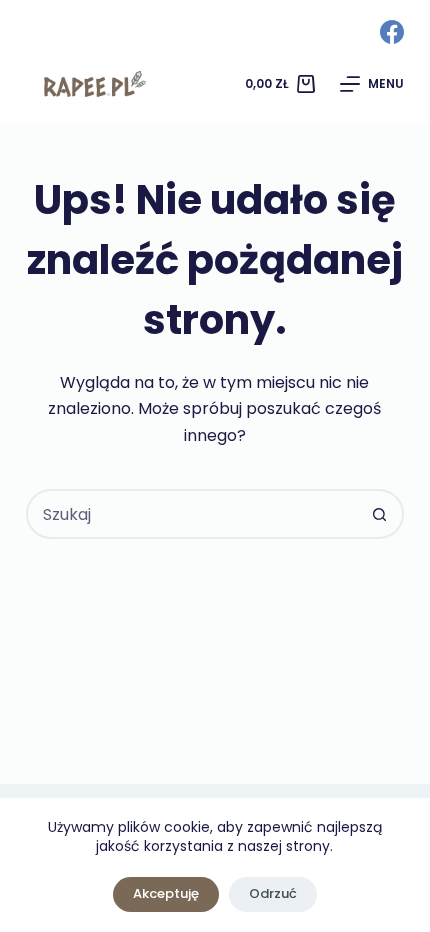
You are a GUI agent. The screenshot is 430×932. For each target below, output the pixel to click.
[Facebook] (392, 32)
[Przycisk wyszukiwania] (379, 514)
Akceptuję (166, 893)
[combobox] (192, 514)
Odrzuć (273, 893)
